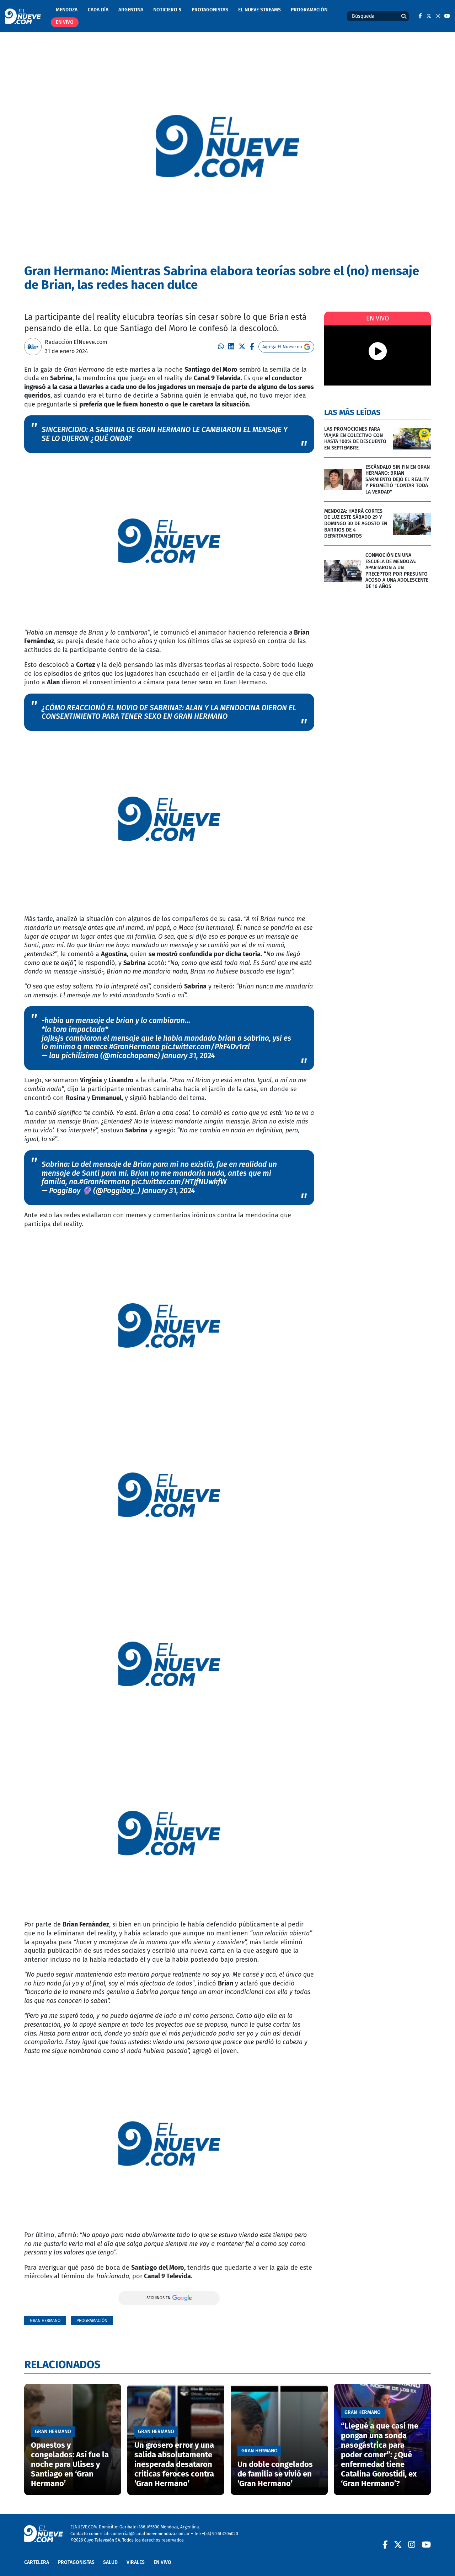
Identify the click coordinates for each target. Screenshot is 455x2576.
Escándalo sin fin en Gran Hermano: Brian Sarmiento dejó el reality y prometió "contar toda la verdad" (398, 479)
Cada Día (98, 10)
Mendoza (67, 10)
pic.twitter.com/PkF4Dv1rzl (206, 1047)
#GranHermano (134, 1047)
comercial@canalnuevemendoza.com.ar (150, 2534)
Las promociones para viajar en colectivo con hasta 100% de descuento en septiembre (355, 438)
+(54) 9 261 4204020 (220, 2534)
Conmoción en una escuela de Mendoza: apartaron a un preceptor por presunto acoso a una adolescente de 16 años (397, 571)
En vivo (65, 22)
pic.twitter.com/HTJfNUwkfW (179, 1182)
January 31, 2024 (188, 1056)
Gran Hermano (45, 2320)
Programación (309, 10)
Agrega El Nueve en (282, 347)
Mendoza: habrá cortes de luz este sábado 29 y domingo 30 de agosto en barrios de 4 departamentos (356, 524)
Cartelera (37, 2562)
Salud (110, 2562)
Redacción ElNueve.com (76, 342)
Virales (136, 2562)
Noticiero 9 (167, 10)
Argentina (131, 10)
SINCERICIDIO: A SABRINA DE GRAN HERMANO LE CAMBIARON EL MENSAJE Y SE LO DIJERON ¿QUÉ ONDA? (165, 434)
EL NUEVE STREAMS (259, 10)
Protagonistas (210, 10)
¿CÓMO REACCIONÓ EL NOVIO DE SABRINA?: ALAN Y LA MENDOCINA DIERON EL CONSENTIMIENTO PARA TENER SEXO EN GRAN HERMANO (169, 712)
